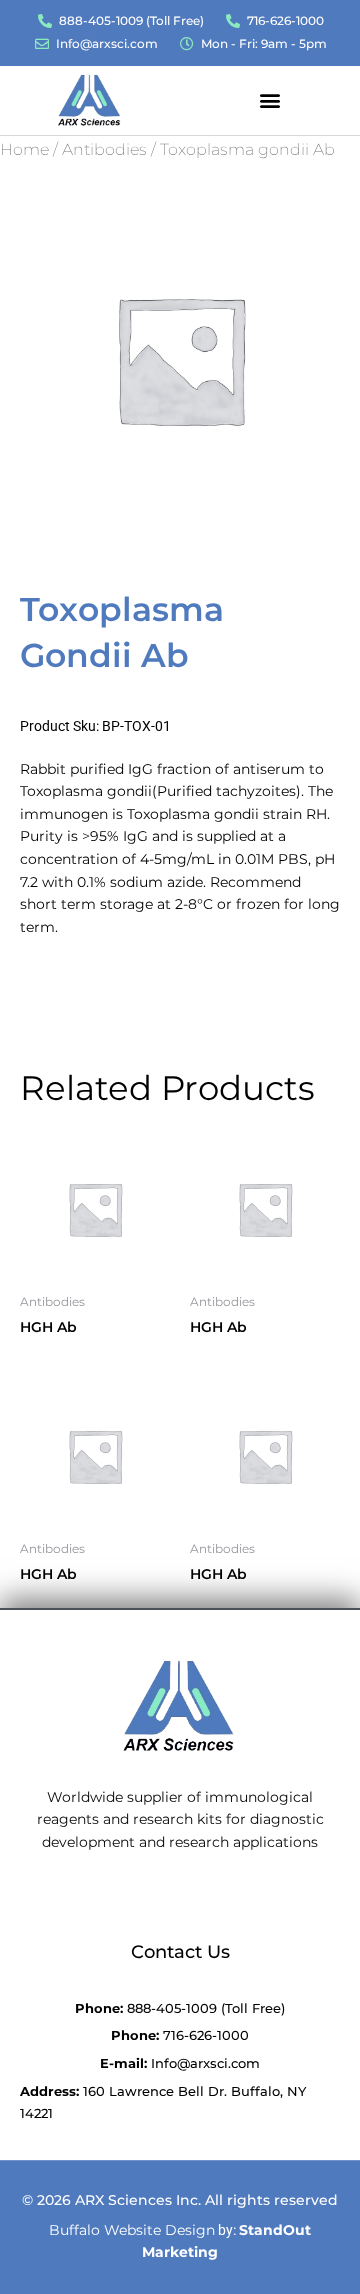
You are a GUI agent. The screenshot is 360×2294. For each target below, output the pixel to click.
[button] (270, 99)
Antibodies (104, 149)
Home (24, 149)
